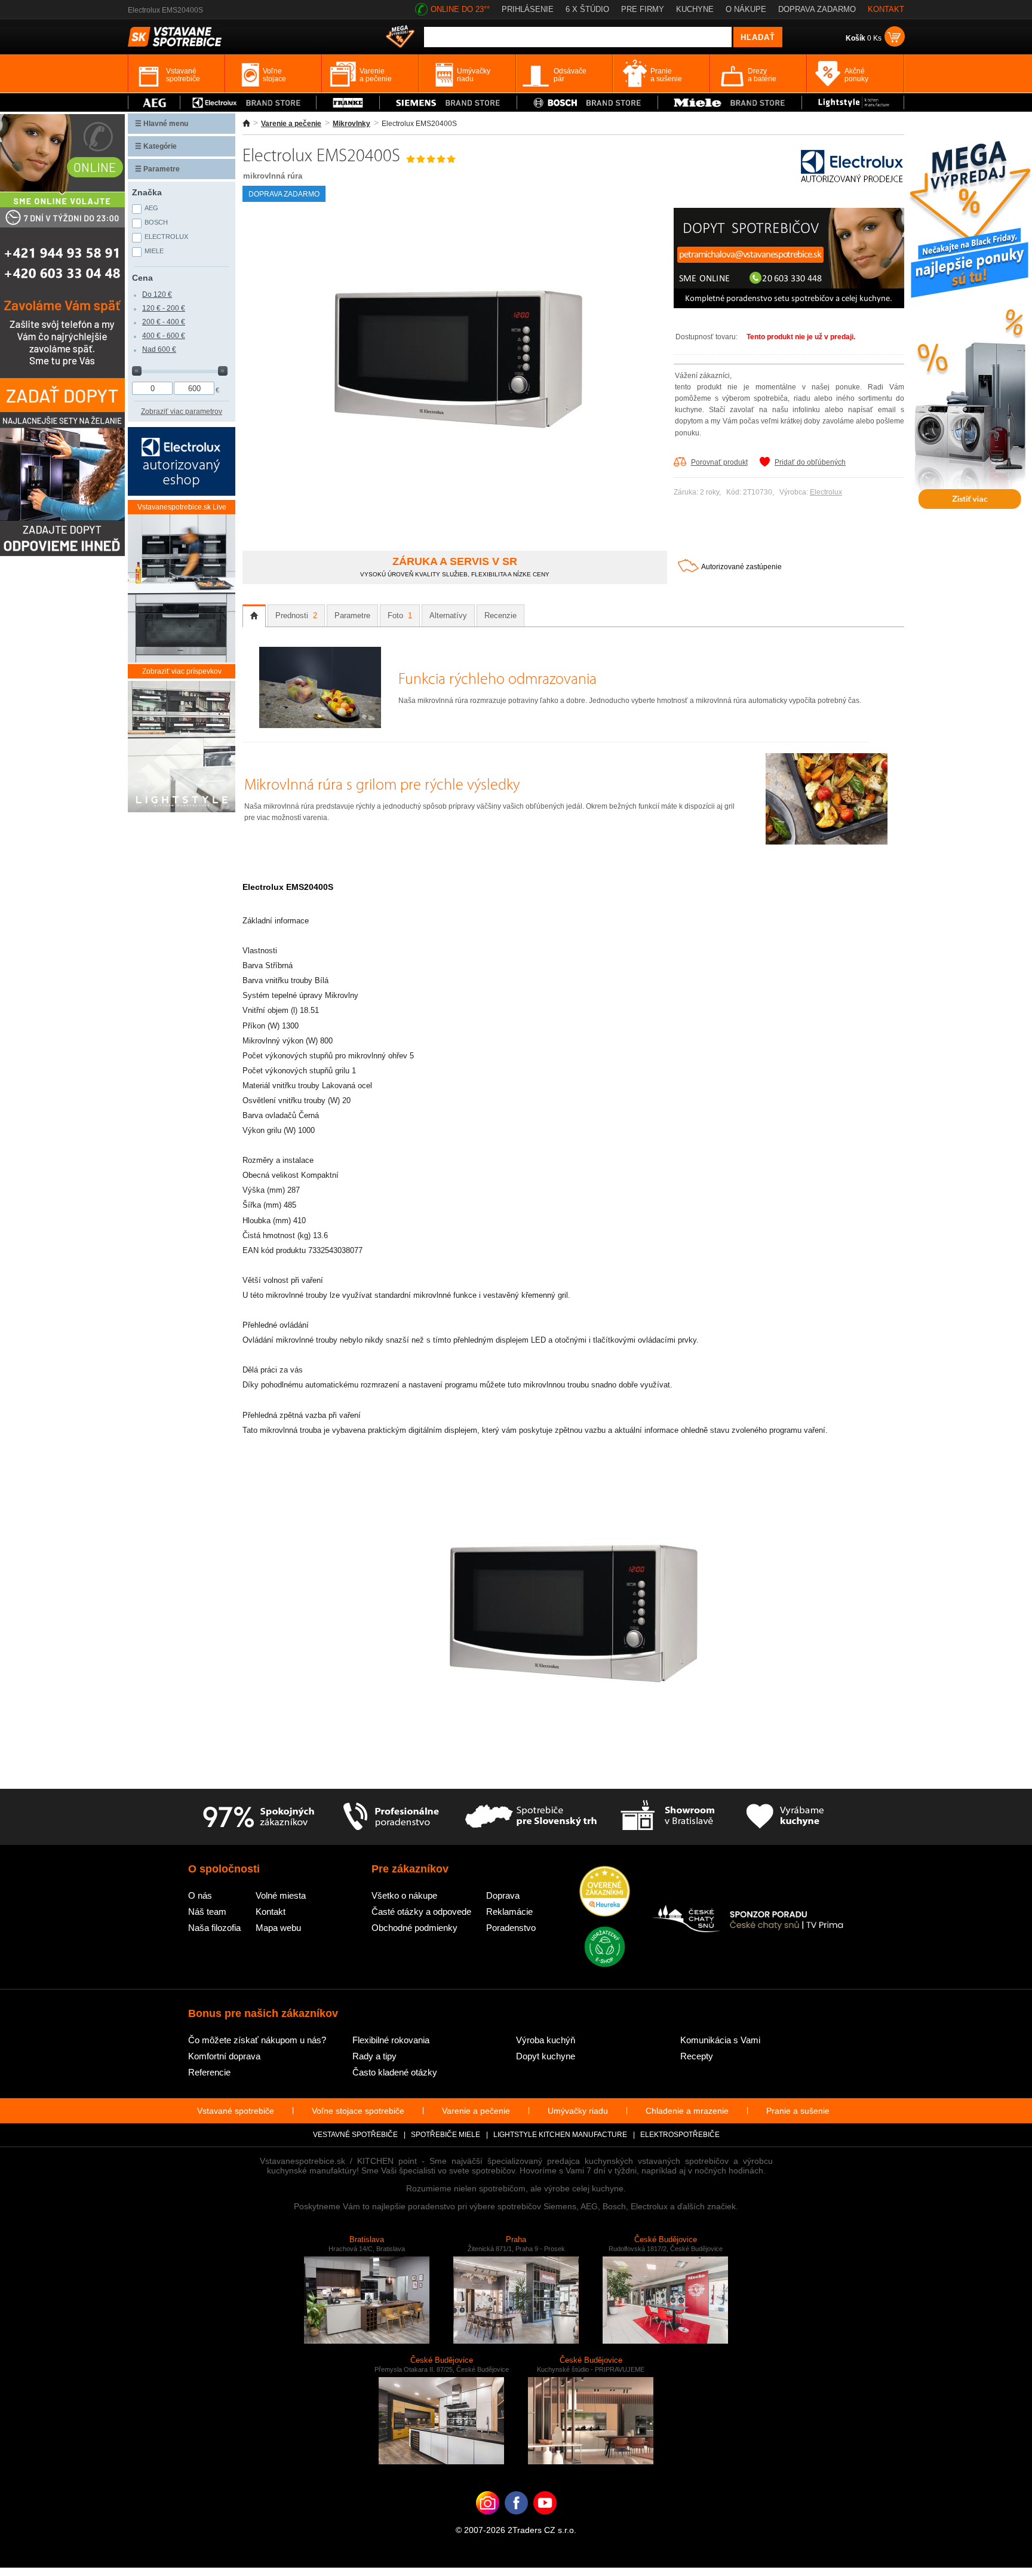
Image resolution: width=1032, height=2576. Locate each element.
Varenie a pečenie (291, 124)
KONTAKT (886, 9)
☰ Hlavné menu (162, 124)
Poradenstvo (511, 1928)
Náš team (207, 1912)
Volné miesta (281, 1895)
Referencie (209, 2072)
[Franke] (348, 102)
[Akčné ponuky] (400, 38)
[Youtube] (545, 2521)
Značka (147, 192)
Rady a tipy (374, 2056)
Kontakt (271, 1912)
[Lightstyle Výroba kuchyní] (853, 102)
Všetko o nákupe (404, 1895)
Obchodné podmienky (414, 1928)
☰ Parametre (157, 169)
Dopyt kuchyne (546, 2056)
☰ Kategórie (156, 146)
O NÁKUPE (746, 9)
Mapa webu (278, 1928)
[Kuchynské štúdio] (667, 1817)
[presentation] (254, 616)
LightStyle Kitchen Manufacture (560, 2135)
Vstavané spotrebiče (236, 2111)
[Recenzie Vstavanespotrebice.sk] (605, 1892)
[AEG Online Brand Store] (154, 102)
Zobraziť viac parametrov (182, 412)
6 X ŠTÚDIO (587, 9)
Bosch (156, 222)
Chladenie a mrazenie (687, 2111)
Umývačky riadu (578, 2111)
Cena (142, 278)
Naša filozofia (214, 1928)
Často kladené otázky (395, 2072)
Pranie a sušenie (798, 2111)
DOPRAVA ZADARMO (817, 9)
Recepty (697, 2056)
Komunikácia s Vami (720, 2040)
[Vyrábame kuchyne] (785, 1817)
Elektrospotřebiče (680, 2135)
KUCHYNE (695, 9)
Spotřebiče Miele (446, 2135)
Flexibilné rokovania (391, 2040)
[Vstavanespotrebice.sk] (516, 2521)
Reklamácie (509, 1912)
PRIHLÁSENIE (528, 9)
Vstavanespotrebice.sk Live (182, 507)
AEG (151, 208)
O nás (200, 1895)
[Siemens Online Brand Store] (448, 102)
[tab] (254, 616)
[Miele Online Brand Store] (730, 102)
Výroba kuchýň (546, 2040)
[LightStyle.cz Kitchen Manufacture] (182, 747)
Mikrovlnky (351, 124)
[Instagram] (488, 2521)
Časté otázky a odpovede (421, 1912)
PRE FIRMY (643, 9)
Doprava (503, 1895)
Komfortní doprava (224, 2056)
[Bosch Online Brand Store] (587, 102)
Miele (154, 251)
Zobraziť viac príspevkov (182, 671)
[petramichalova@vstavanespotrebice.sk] (789, 306)
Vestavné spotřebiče (355, 2135)
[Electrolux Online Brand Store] (248, 102)
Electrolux (826, 492)
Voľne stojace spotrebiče (358, 2111)
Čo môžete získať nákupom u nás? (257, 2040)
